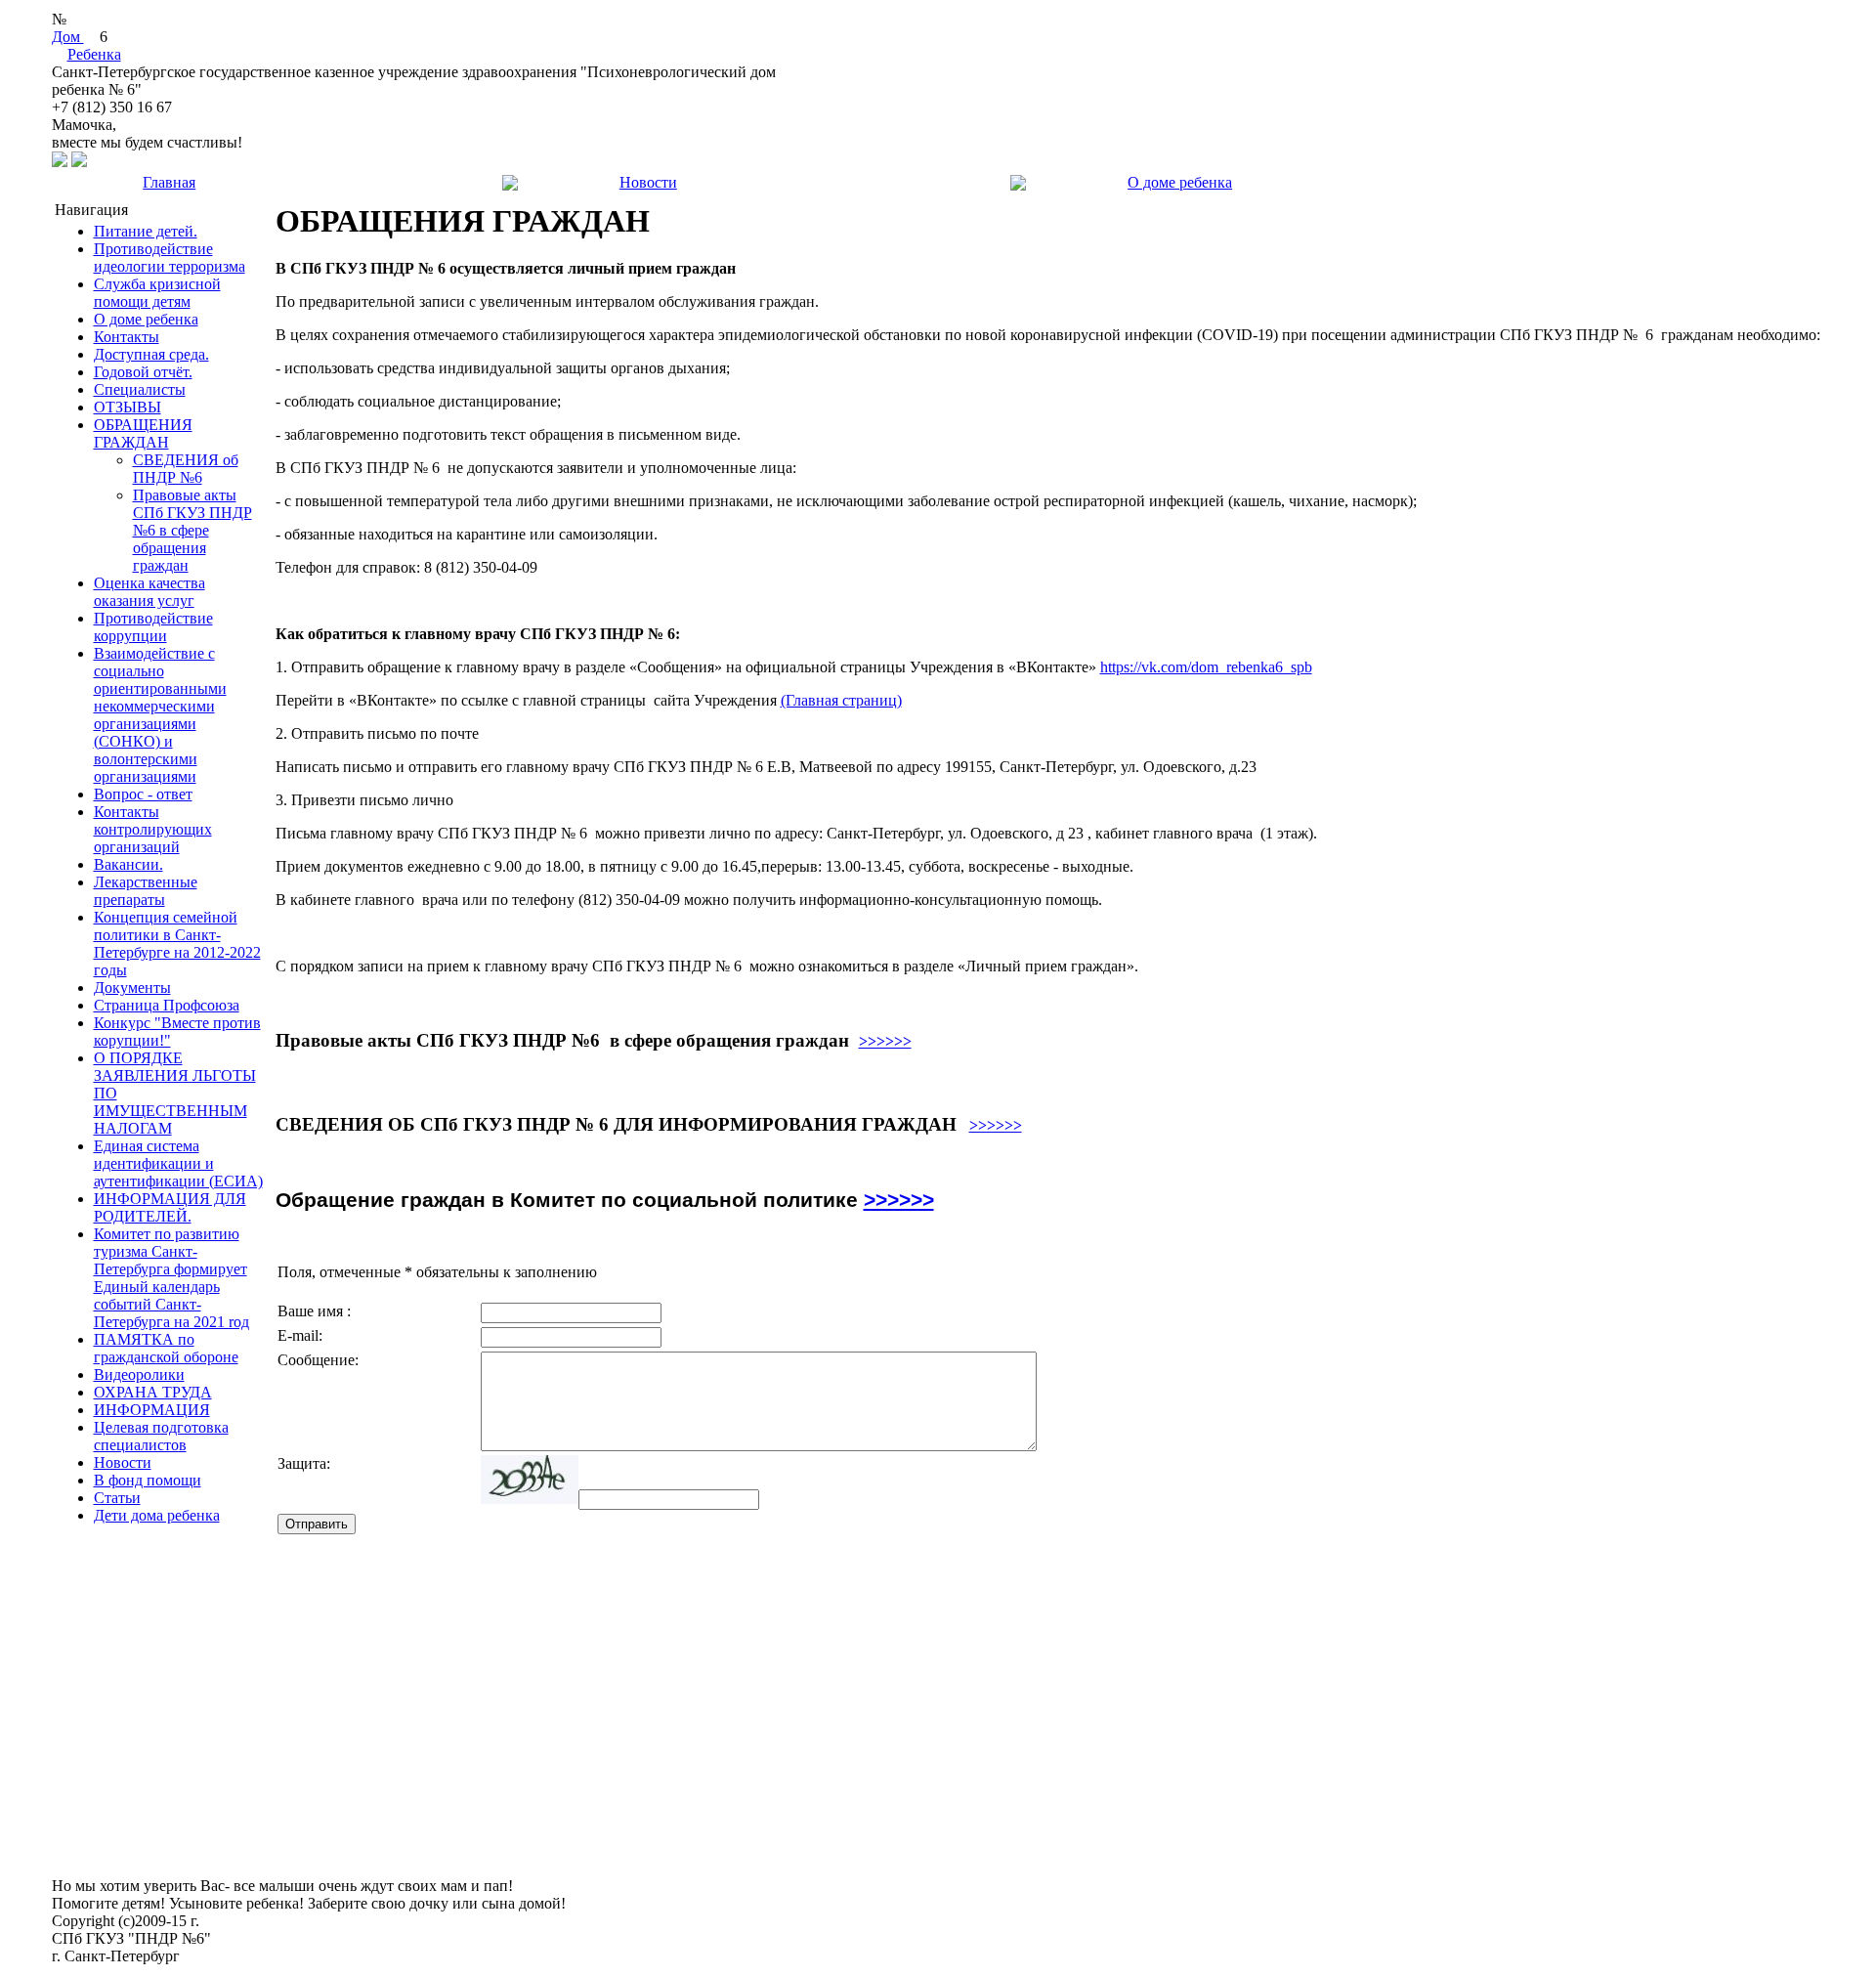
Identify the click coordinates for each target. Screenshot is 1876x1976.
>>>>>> (885, 1041)
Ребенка (94, 54)
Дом (68, 37)
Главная (169, 182)
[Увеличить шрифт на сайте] (60, 162)
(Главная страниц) (841, 700)
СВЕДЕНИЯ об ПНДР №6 (186, 469)
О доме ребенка (1180, 182)
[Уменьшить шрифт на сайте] (79, 162)
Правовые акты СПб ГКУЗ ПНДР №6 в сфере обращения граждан (192, 530)
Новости (648, 182)
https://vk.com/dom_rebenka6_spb (1206, 667)
